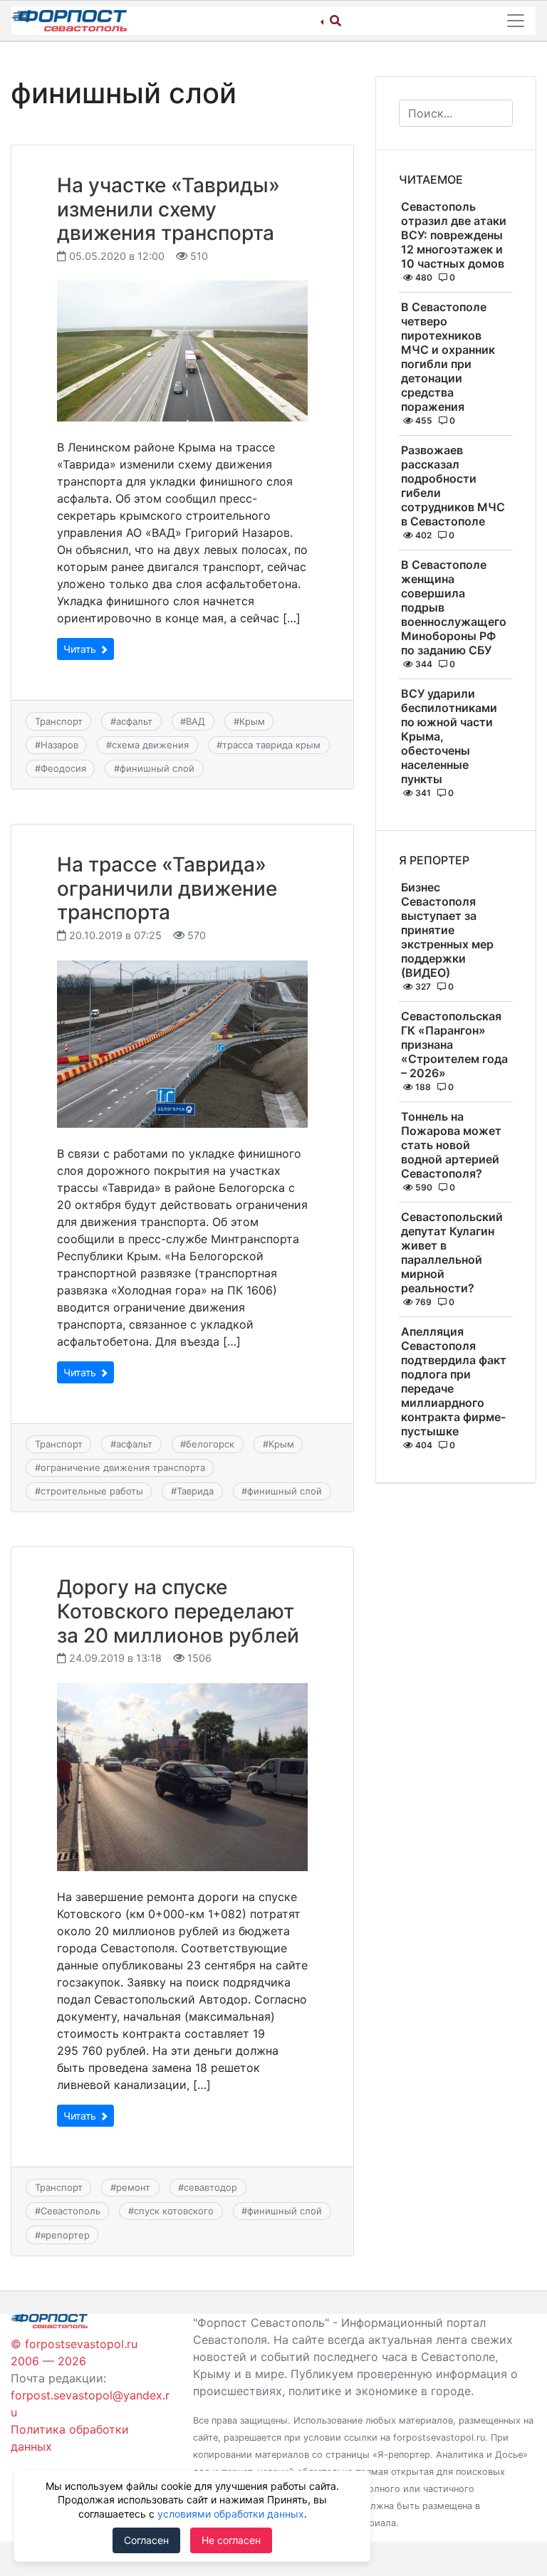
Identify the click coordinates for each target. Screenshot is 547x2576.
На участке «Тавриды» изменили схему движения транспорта (168, 209)
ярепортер (65, 2235)
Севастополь (71, 2211)
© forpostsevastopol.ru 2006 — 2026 (74, 2352)
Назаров (59, 745)
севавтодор (210, 2187)
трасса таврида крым (271, 745)
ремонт (133, 2187)
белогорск (210, 1444)
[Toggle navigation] (516, 21)
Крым (252, 721)
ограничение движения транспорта (123, 1467)
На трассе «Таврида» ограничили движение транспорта (167, 888)
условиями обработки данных (231, 2514)
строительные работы (92, 1491)
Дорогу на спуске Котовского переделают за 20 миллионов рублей (178, 1611)
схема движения (150, 745)
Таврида (195, 1491)
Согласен (146, 2540)
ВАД (196, 721)
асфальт (134, 721)
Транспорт (59, 721)
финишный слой (157, 768)
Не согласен (231, 2540)
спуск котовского (174, 2211)
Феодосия (63, 768)
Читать (81, 649)
